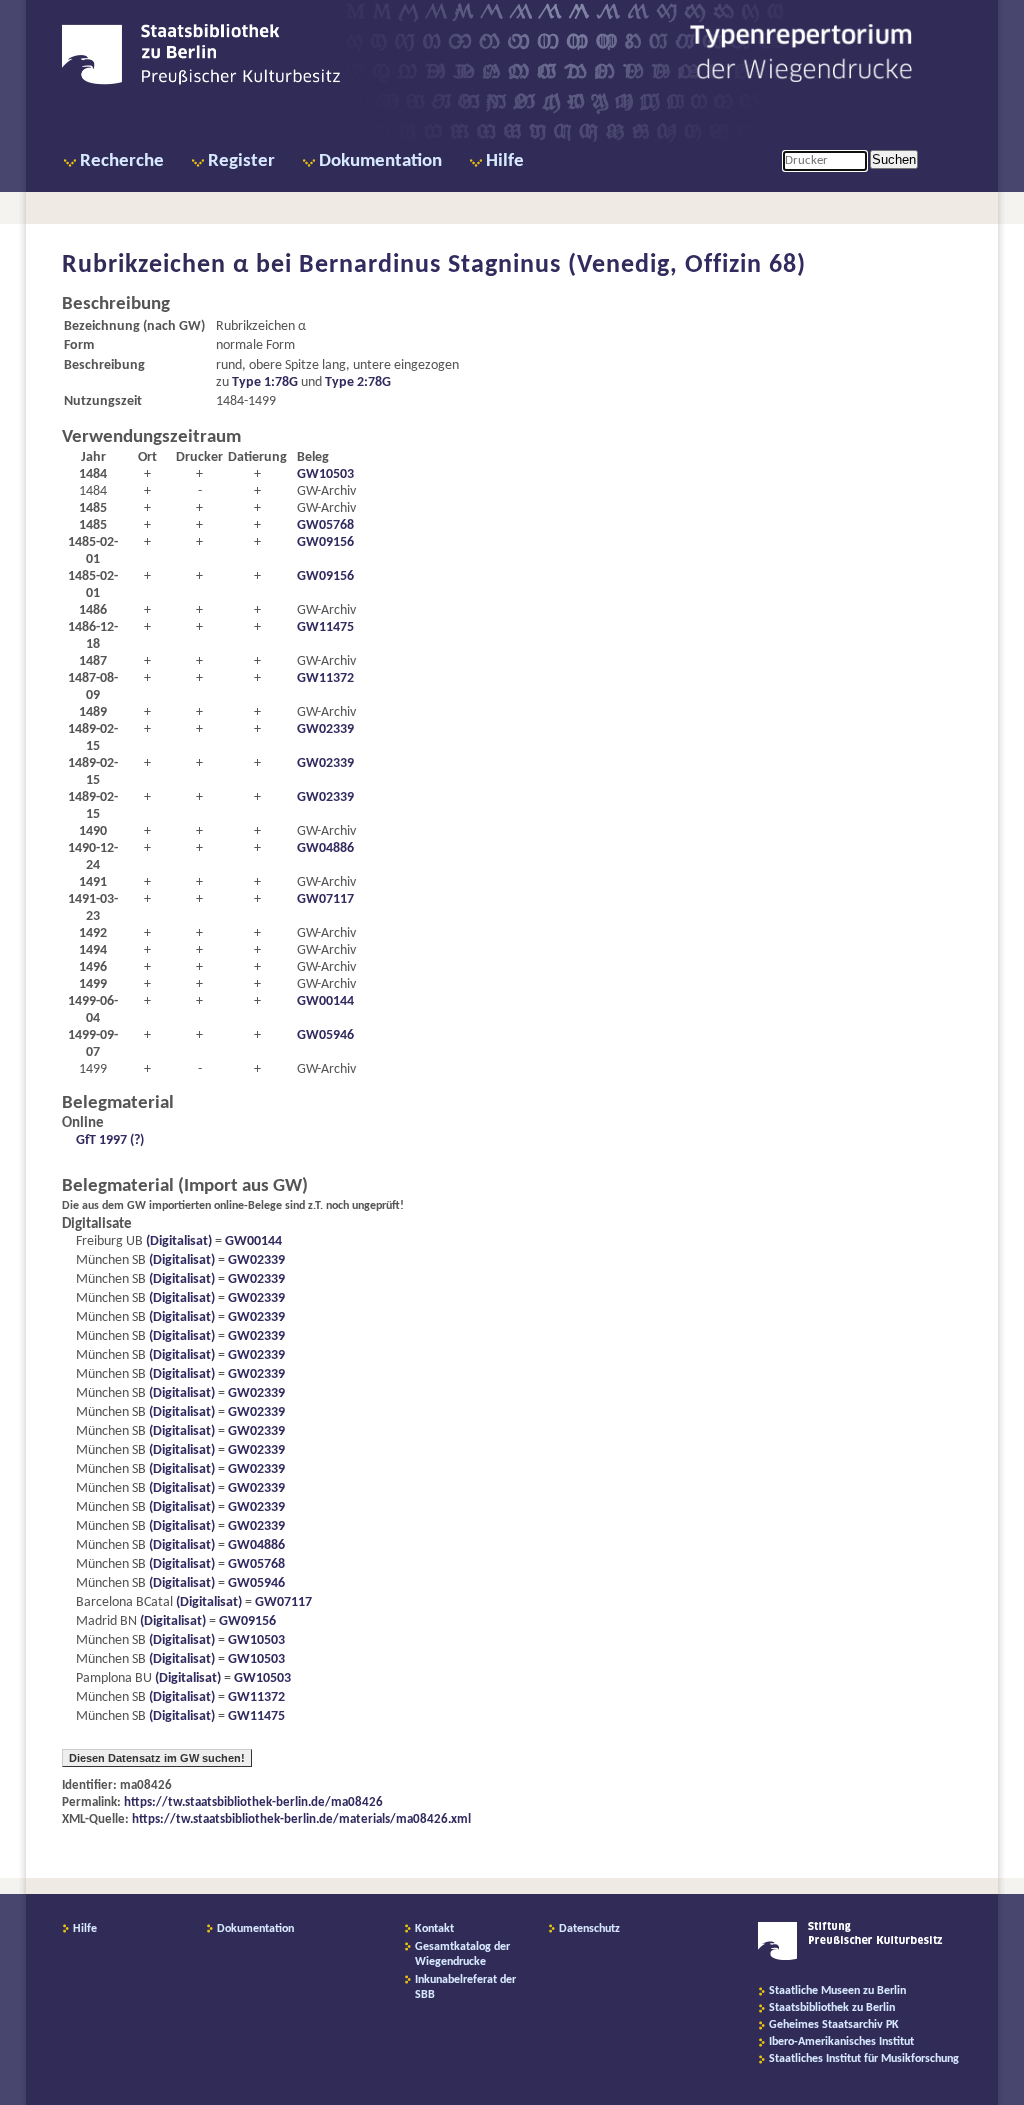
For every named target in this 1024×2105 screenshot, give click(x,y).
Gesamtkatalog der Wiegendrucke (462, 1954)
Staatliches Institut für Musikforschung (864, 2059)
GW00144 (325, 1001)
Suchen (894, 159)
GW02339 (325, 729)
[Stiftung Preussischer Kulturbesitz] (850, 1957)
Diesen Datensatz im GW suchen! (157, 1758)
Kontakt (434, 1929)
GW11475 (325, 627)
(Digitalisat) (177, 1241)
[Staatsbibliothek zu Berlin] (201, 82)
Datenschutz (589, 1929)
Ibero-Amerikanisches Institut (841, 2042)
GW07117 (325, 899)
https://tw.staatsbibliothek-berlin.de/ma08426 (253, 1802)
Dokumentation (380, 161)
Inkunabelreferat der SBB (465, 1987)
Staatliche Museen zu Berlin (837, 1991)
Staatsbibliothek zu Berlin (832, 2008)
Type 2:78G (358, 382)
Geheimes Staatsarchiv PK (834, 2025)
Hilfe (505, 161)
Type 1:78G (265, 382)
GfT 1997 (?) (110, 1140)
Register (241, 161)
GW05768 (325, 525)
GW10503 (325, 474)
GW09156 (325, 542)
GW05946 (325, 1035)
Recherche (122, 161)
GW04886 (325, 848)
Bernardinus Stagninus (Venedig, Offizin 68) (552, 265)
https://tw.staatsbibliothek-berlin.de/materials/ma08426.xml (301, 1819)
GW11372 (325, 678)
